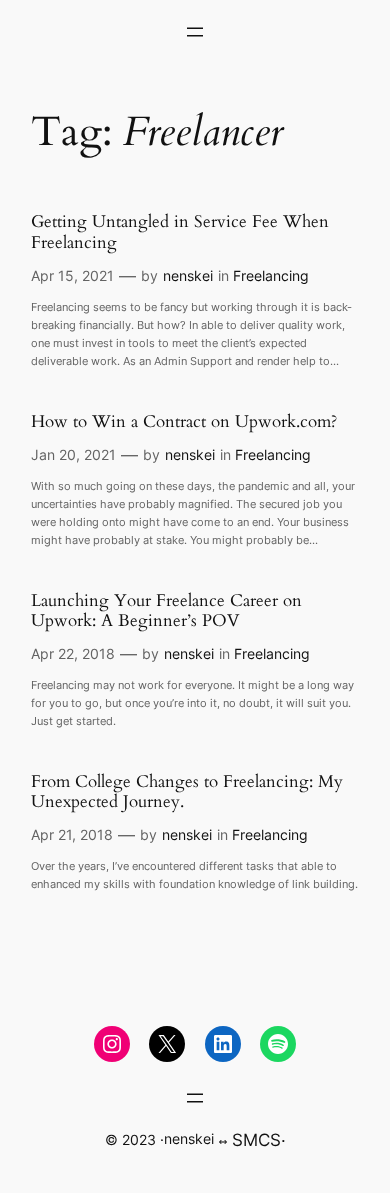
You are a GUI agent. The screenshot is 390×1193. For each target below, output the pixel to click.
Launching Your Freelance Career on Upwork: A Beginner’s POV (166, 611)
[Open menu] (195, 32)
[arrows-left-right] (223, 1142)
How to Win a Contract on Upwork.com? (184, 422)
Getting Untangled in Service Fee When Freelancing (180, 232)
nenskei (188, 275)
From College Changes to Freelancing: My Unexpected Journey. (187, 792)
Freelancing (271, 275)
